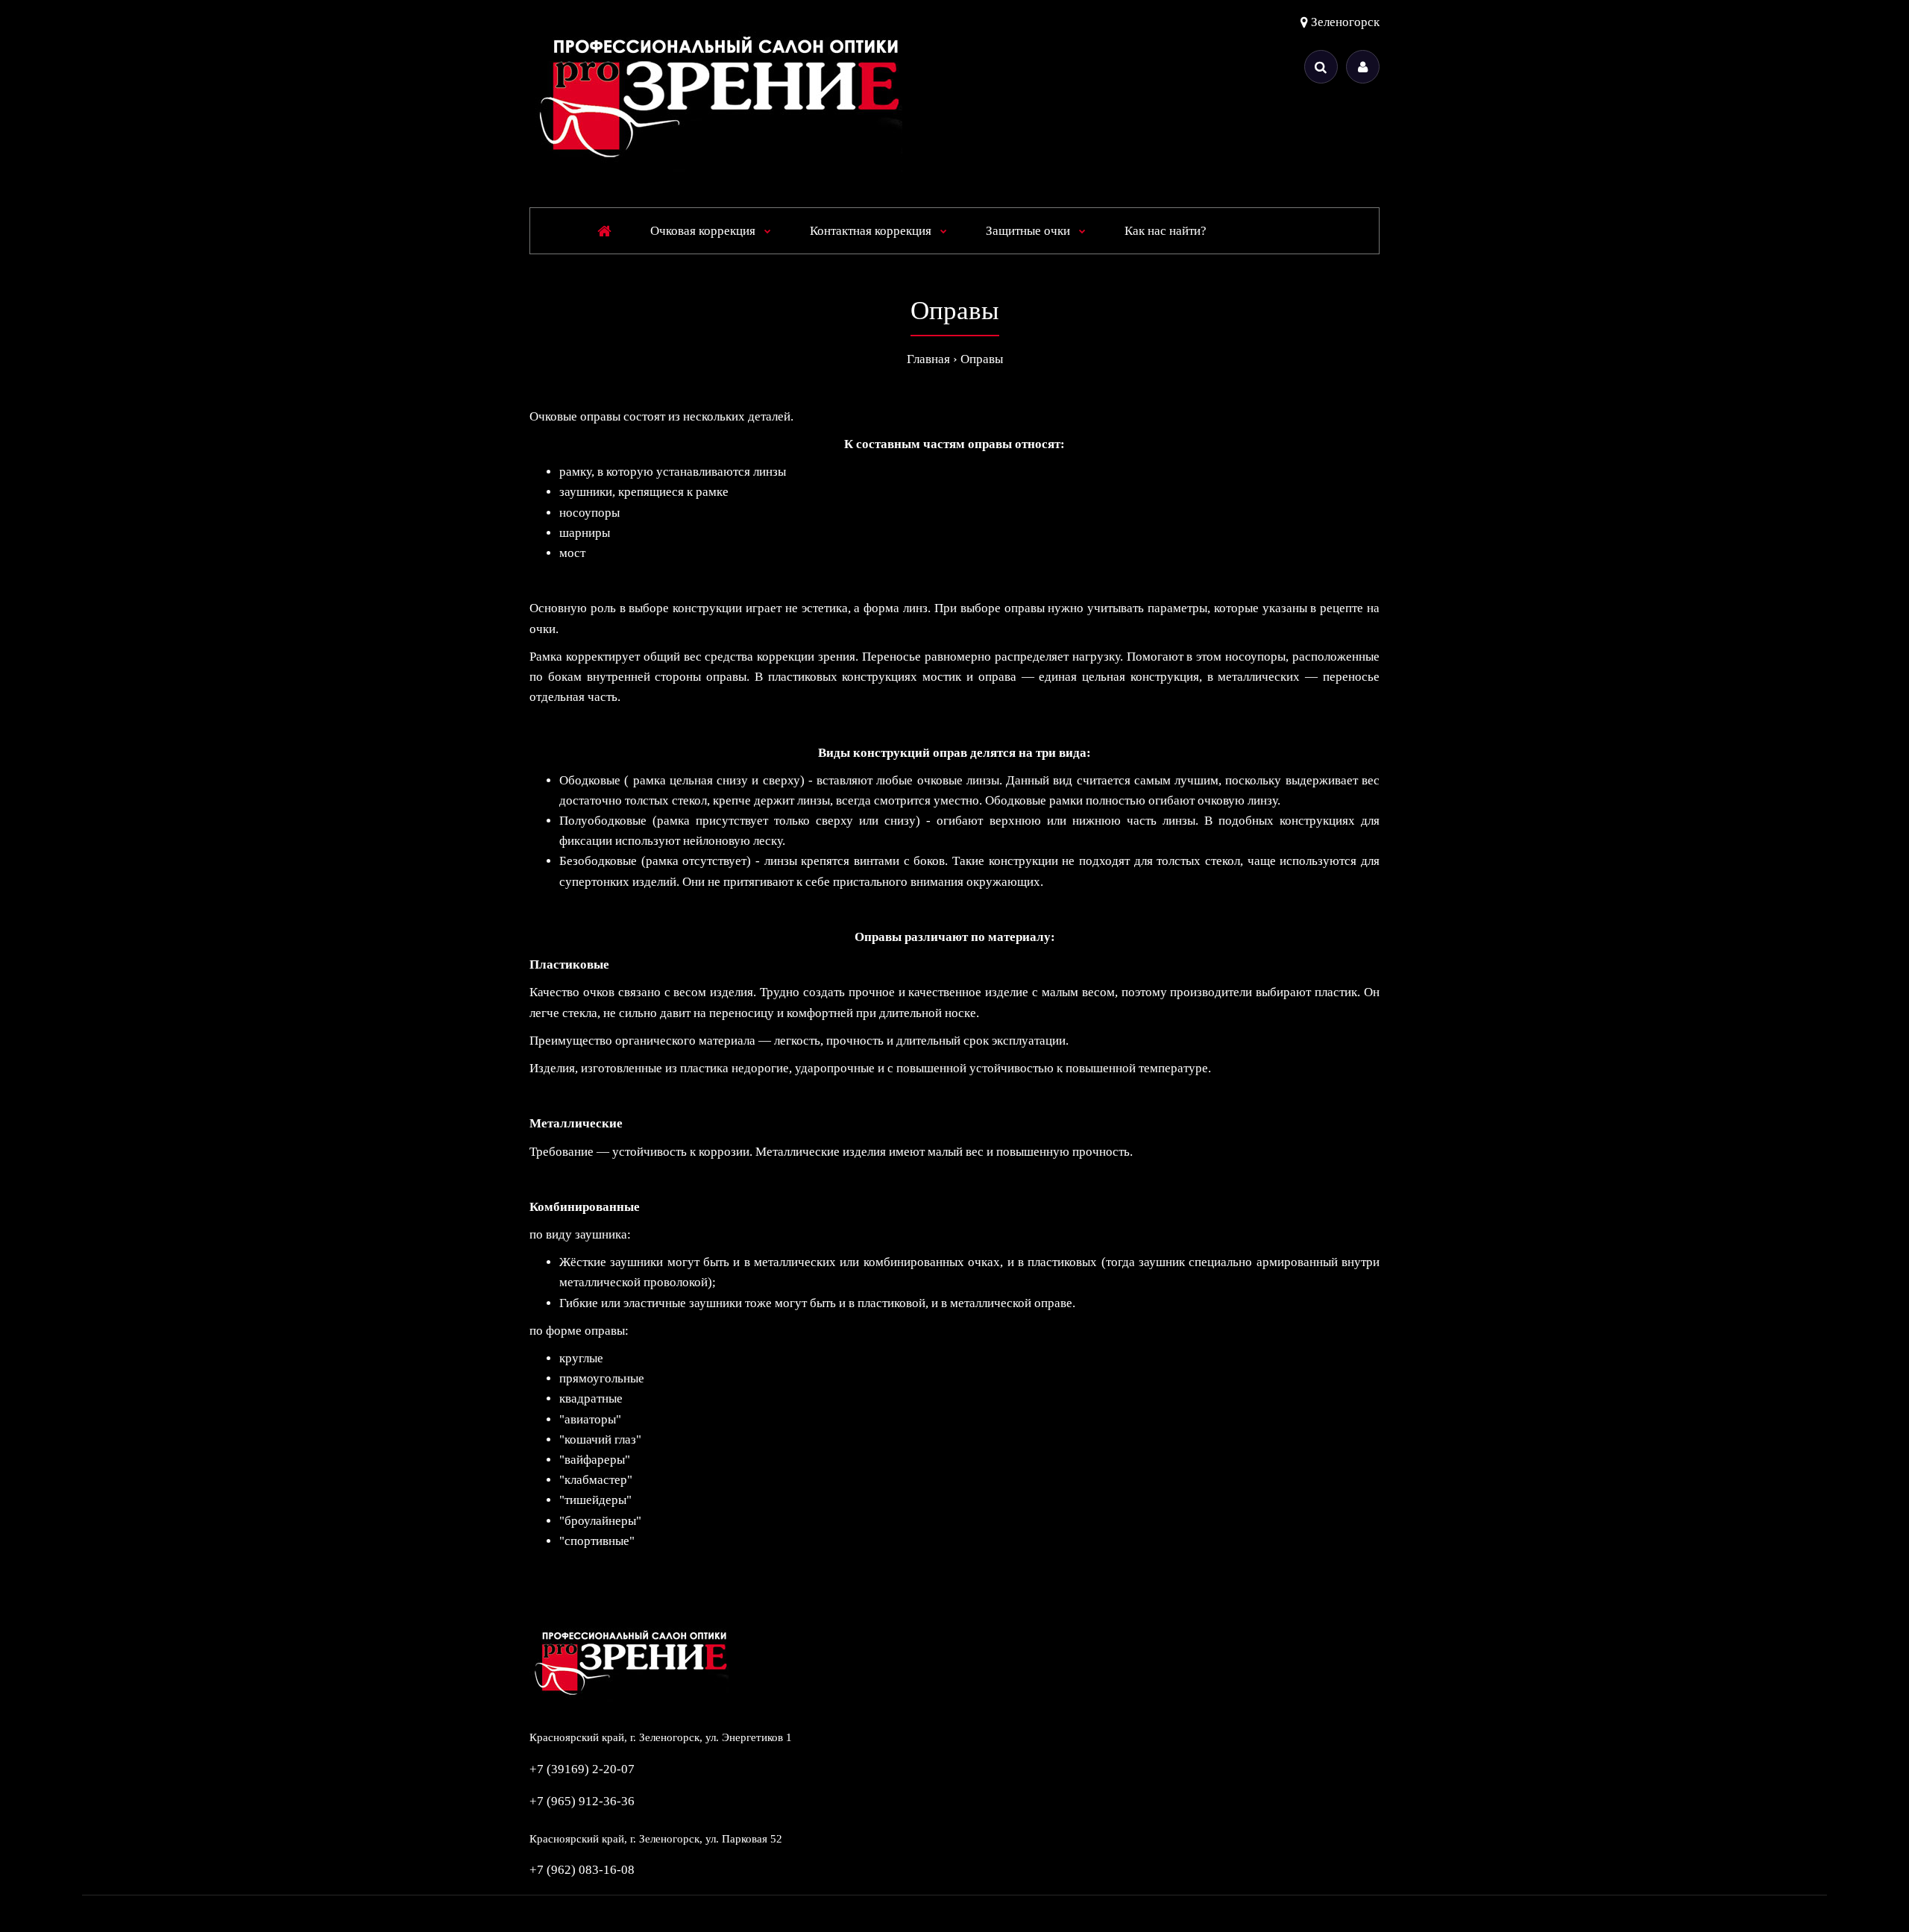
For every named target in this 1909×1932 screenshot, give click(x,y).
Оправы (982, 359)
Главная (928, 359)
